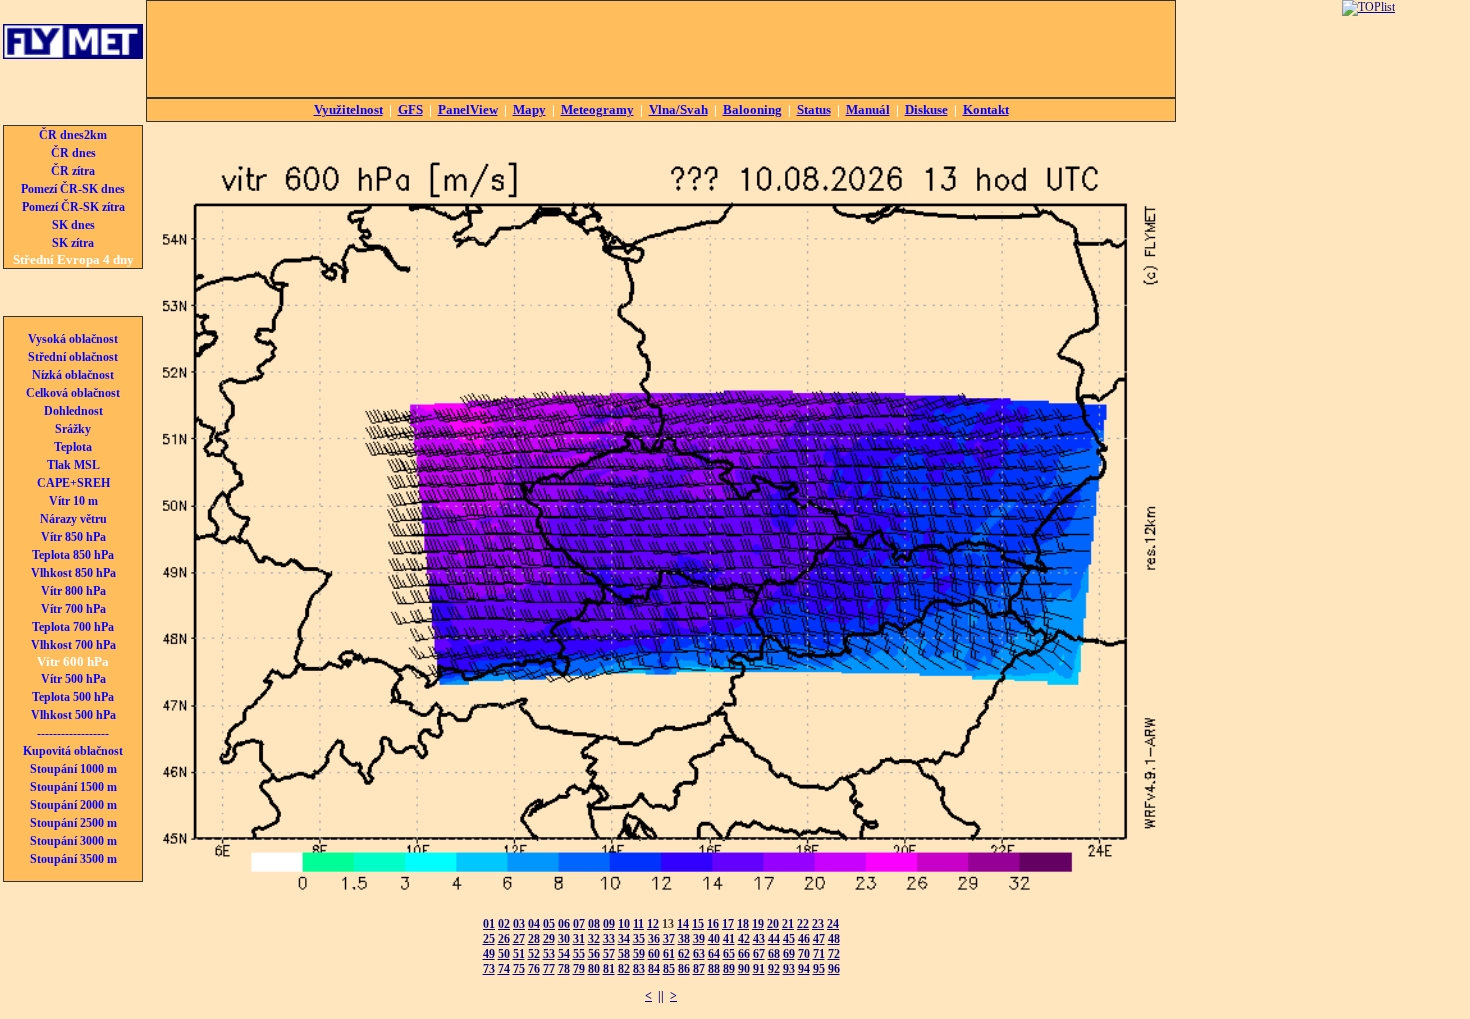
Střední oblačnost (73, 357)
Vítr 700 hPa (73, 609)
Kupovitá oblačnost (73, 751)
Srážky (73, 429)
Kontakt (986, 109)
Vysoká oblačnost (73, 339)
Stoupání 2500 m (73, 823)
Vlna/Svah (678, 109)
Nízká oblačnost (73, 375)
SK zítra (73, 243)
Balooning (752, 109)
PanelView (468, 109)
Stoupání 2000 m (73, 805)
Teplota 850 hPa (73, 555)
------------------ (73, 733)
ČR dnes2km (73, 135)
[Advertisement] (661, 49)
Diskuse (926, 109)
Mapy (529, 109)
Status (814, 109)
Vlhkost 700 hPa (73, 645)
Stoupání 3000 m (73, 841)
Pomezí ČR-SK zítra (73, 207)
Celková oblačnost (73, 393)
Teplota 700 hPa (73, 627)
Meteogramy (597, 109)
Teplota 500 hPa (73, 697)
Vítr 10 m (73, 501)
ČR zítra (73, 171)
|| (661, 996)
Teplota (73, 447)
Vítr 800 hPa (73, 591)
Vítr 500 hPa (73, 679)
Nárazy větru (73, 519)
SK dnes (73, 225)
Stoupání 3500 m (73, 859)
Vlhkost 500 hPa (73, 715)
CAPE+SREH (73, 483)
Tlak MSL (73, 465)
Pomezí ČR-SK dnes (73, 189)
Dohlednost (73, 411)
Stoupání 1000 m (73, 769)
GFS (410, 109)
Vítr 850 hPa (73, 537)
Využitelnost (348, 109)
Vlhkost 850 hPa (73, 573)
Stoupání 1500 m (73, 787)
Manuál (868, 109)
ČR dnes (73, 153)
